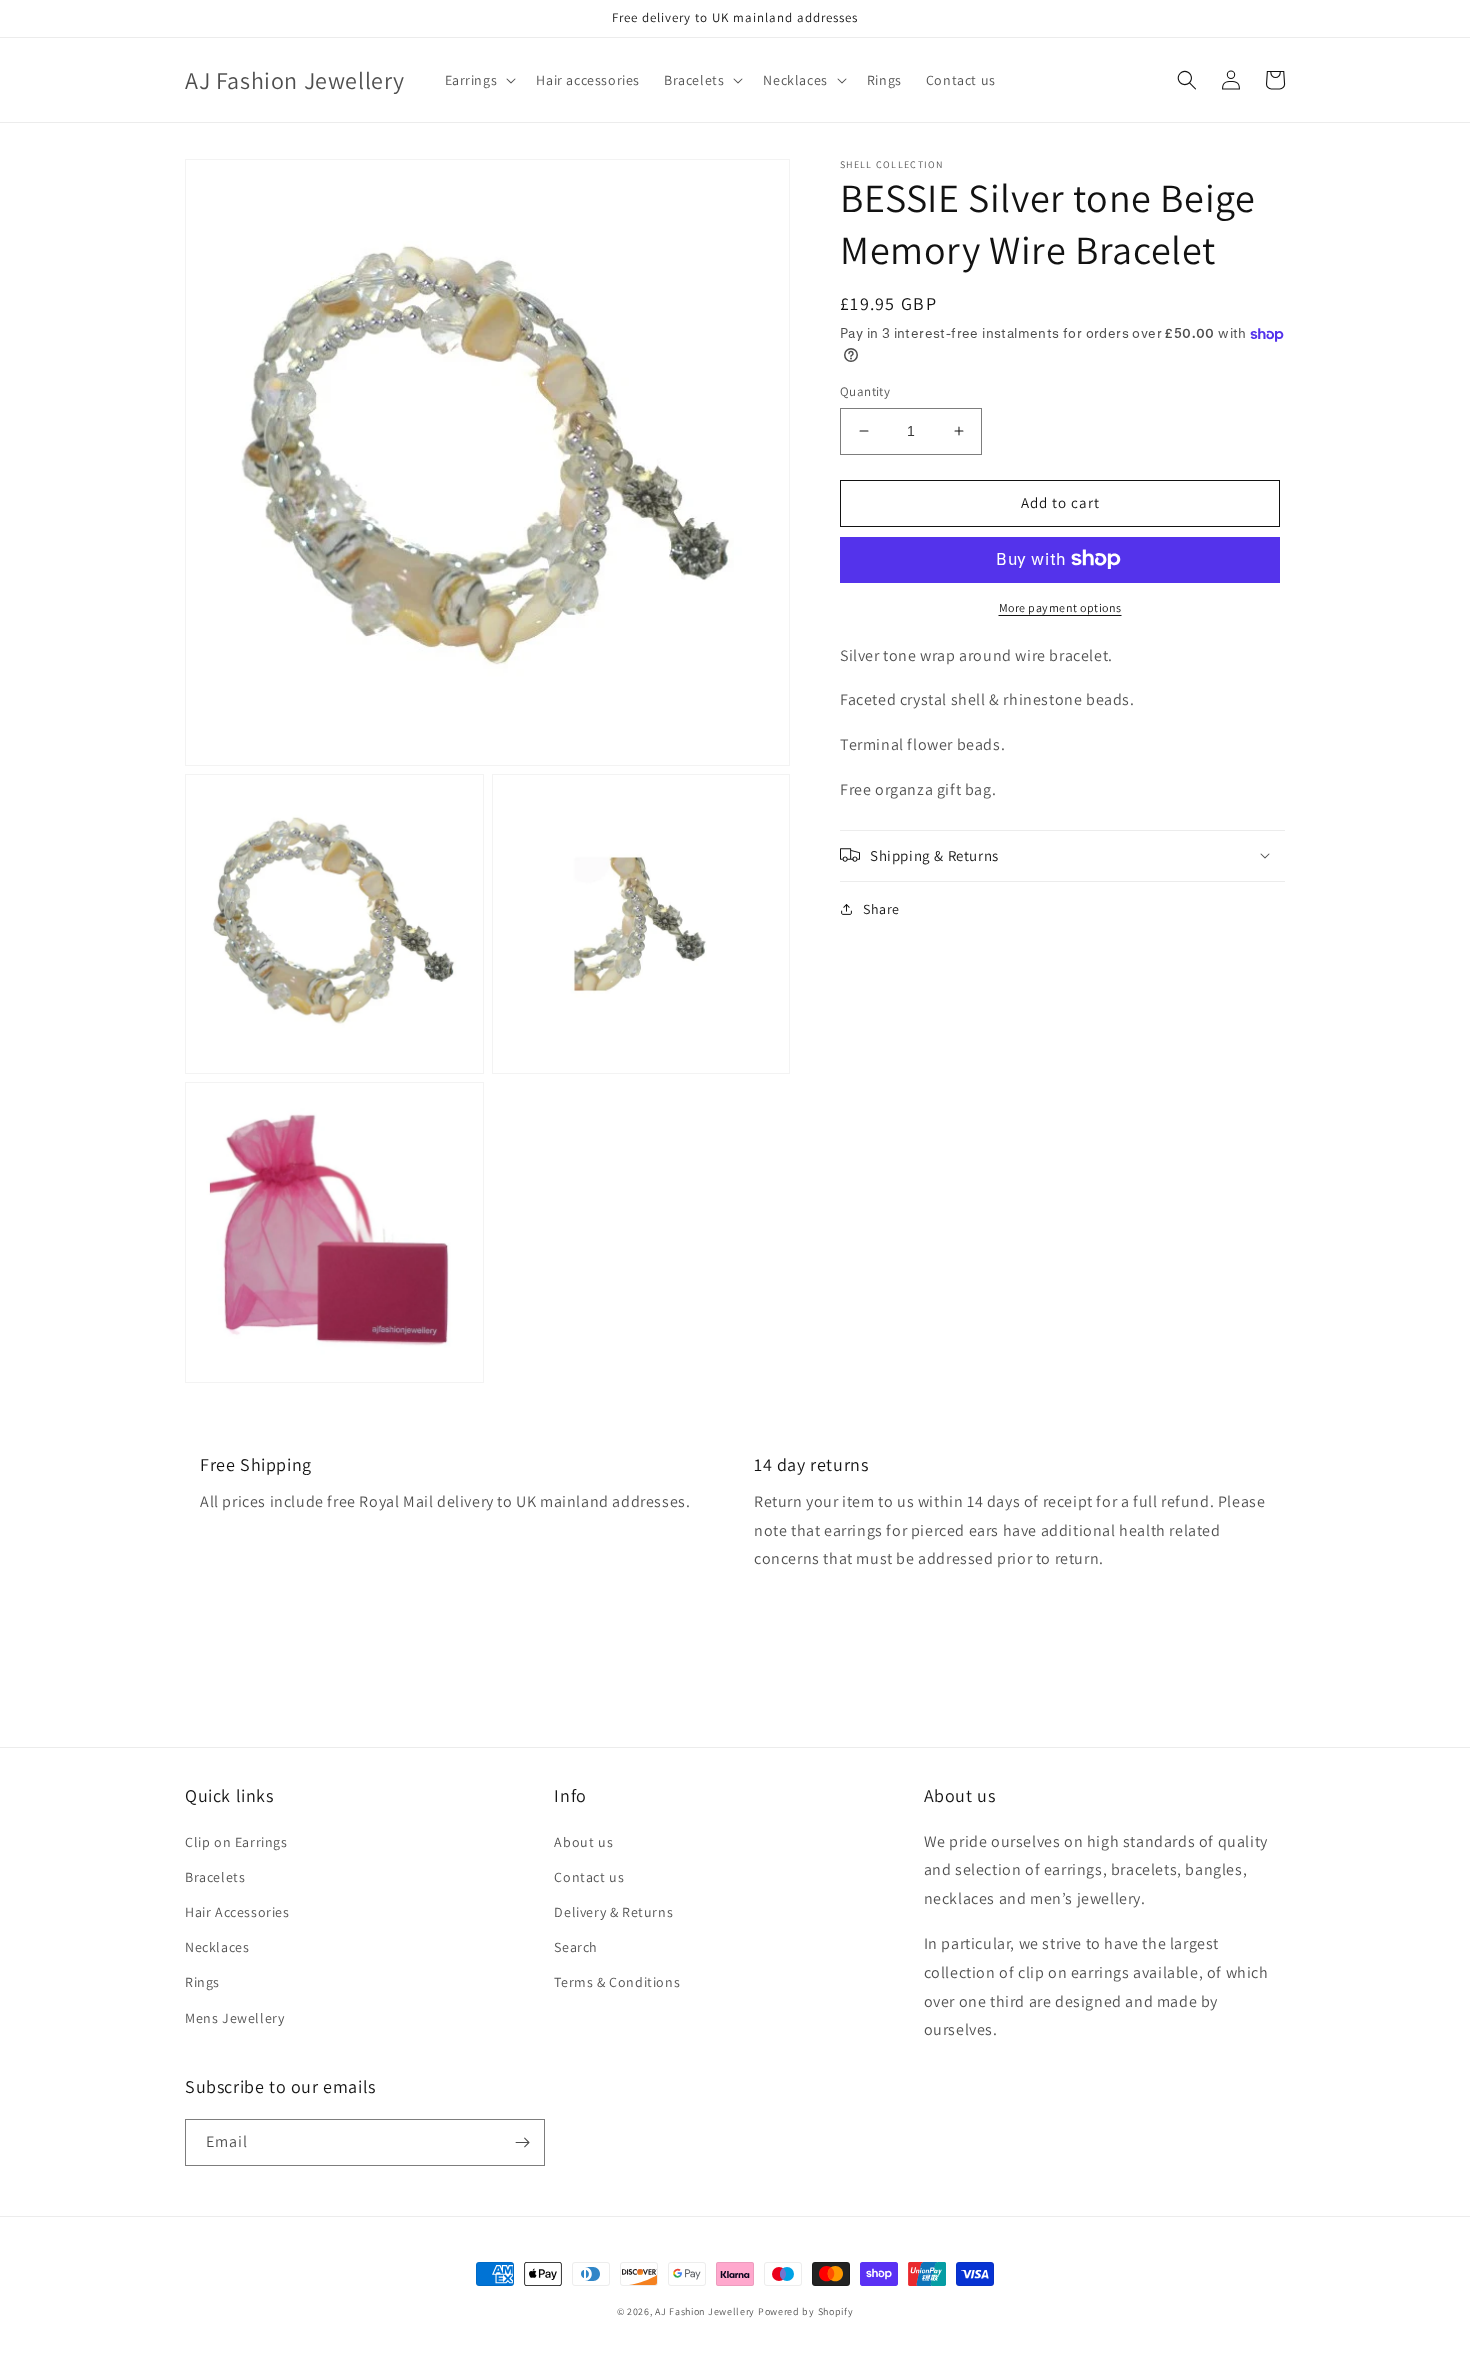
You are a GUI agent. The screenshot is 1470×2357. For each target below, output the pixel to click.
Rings (202, 1982)
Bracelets (215, 1877)
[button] (479, 80)
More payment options (1060, 606)
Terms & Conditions (617, 1982)
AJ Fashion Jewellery (705, 2311)
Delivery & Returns (613, 1912)
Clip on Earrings (236, 1842)
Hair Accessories (237, 1912)
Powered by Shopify (806, 2311)
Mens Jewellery (234, 2018)
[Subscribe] (522, 2142)
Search (576, 1947)
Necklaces (217, 1947)
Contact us (589, 1877)
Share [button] (881, 908)
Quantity (865, 391)
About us (583, 1842)
